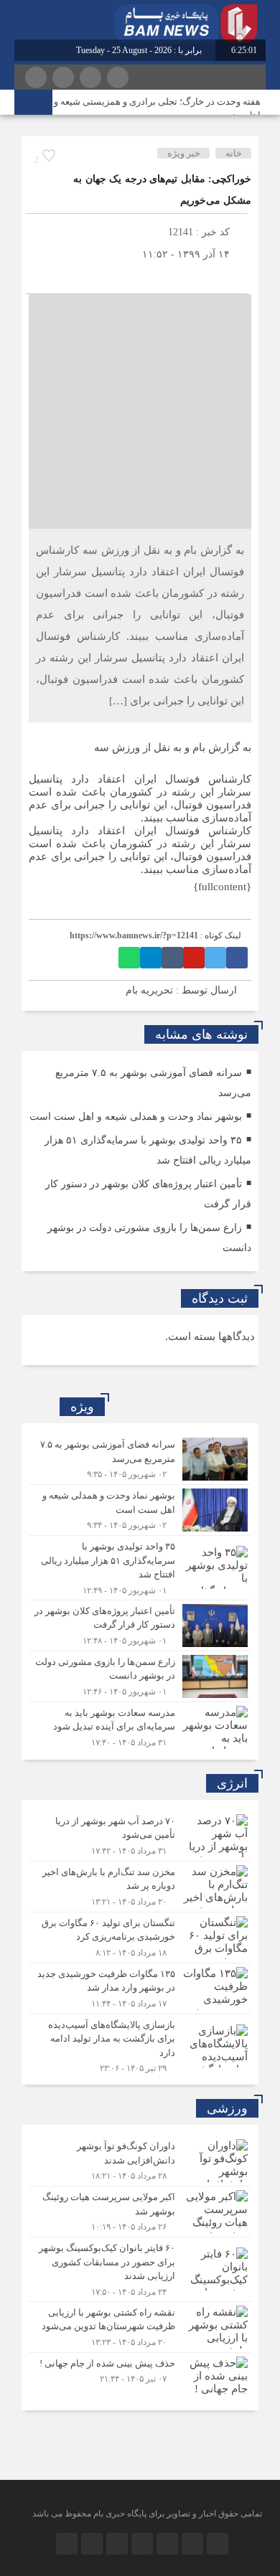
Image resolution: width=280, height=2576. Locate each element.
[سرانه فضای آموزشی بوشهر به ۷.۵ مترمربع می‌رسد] (140, 1459)
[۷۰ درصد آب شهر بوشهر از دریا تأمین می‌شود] (140, 1836)
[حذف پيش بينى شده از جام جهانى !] (140, 2376)
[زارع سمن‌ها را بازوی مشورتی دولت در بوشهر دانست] (140, 1676)
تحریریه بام (149, 990)
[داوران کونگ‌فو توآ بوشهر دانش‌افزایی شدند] (140, 2161)
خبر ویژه (184, 153)
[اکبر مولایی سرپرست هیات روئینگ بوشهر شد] (140, 2212)
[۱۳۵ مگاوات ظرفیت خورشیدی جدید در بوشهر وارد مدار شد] (140, 1988)
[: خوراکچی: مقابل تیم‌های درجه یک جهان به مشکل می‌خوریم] (39, 276)
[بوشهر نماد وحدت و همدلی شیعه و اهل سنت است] (140, 1510)
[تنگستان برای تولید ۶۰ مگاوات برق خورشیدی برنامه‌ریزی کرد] (140, 1938)
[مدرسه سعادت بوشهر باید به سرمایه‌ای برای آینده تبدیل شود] (140, 1726)
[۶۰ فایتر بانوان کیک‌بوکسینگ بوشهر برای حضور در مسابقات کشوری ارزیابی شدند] (140, 2269)
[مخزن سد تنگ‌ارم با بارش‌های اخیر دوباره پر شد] (140, 1887)
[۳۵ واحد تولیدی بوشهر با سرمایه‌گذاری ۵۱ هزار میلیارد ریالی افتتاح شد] (140, 1568)
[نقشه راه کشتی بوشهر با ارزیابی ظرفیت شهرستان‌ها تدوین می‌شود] (140, 2327)
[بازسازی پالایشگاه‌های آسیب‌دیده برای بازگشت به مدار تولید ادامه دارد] (140, 2044)
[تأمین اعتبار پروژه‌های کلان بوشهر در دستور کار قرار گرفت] (140, 1626)
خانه (234, 153)
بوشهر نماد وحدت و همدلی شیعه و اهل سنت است (136, 1117)
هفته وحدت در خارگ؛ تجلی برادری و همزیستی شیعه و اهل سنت (157, 108)
